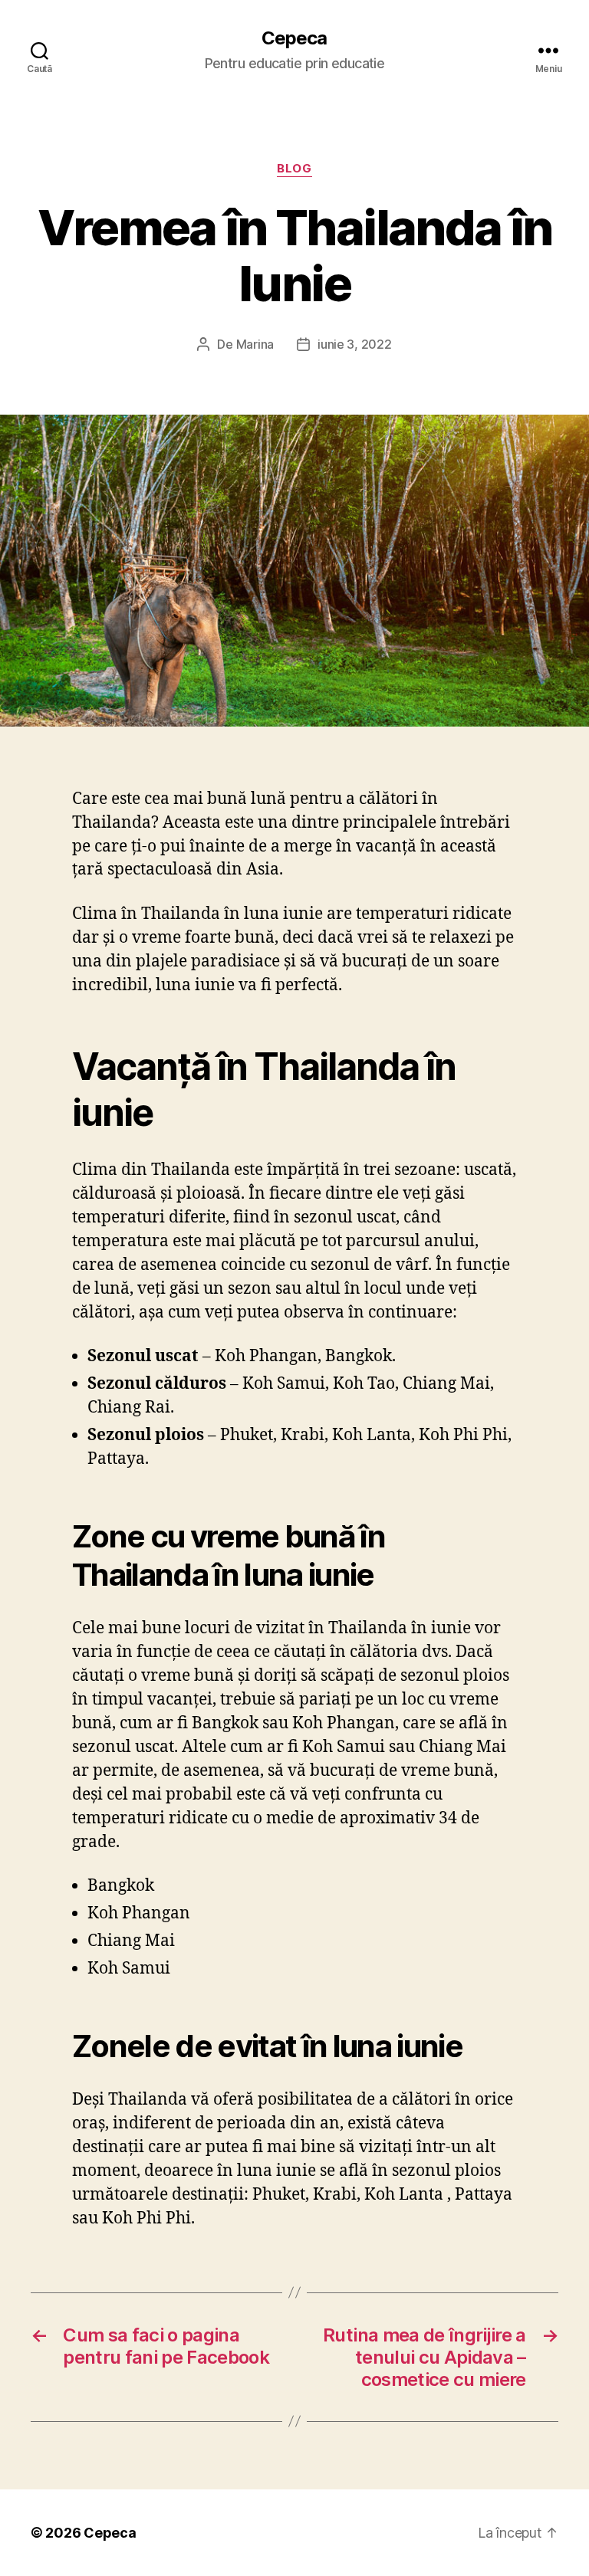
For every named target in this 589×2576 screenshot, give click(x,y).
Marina (255, 344)
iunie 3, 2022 (355, 344)
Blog (294, 169)
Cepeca (294, 38)
